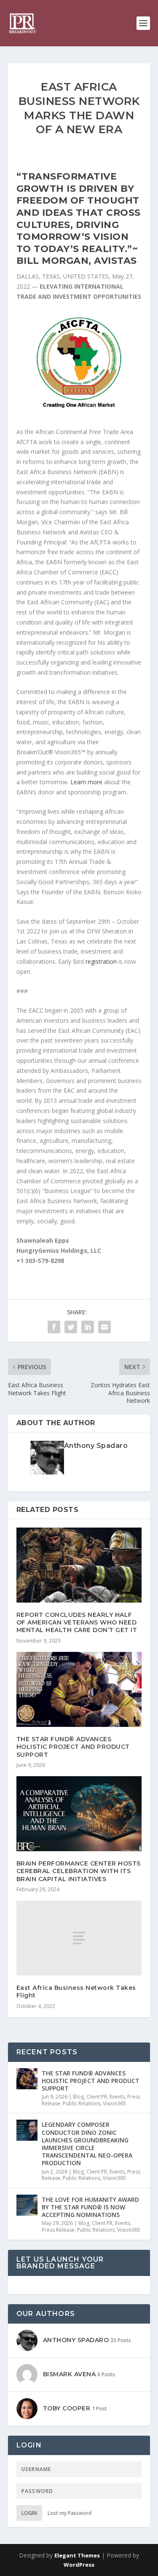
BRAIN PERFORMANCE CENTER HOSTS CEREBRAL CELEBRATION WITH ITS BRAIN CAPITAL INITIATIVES (79, 1871)
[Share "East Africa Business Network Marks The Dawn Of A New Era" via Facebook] (54, 1327)
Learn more (86, 782)
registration (101, 961)
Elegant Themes (77, 2555)
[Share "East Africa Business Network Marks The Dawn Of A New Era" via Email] (104, 1327)
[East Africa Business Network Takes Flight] (79, 1938)
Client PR (97, 2097)
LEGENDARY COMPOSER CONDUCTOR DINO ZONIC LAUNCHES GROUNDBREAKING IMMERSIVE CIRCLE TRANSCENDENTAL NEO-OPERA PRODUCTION (87, 2144)
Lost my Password (70, 2513)
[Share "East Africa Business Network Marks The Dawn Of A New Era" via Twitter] (71, 1327)
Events (117, 2097)
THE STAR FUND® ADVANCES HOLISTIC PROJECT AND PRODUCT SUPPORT (73, 1747)
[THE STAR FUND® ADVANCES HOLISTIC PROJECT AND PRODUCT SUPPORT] (79, 1690)
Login (29, 2513)
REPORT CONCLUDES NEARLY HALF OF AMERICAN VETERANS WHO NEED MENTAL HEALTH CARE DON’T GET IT (77, 1622)
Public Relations (82, 2103)
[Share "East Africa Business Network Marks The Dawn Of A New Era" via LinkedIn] (88, 1327)
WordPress (79, 2565)
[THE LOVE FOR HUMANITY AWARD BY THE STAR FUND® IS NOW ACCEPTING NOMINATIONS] (27, 2205)
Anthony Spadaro (96, 1446)
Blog (78, 2097)
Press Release (58, 2230)
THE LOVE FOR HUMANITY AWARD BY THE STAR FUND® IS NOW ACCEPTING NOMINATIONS (90, 2207)
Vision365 (114, 2103)
